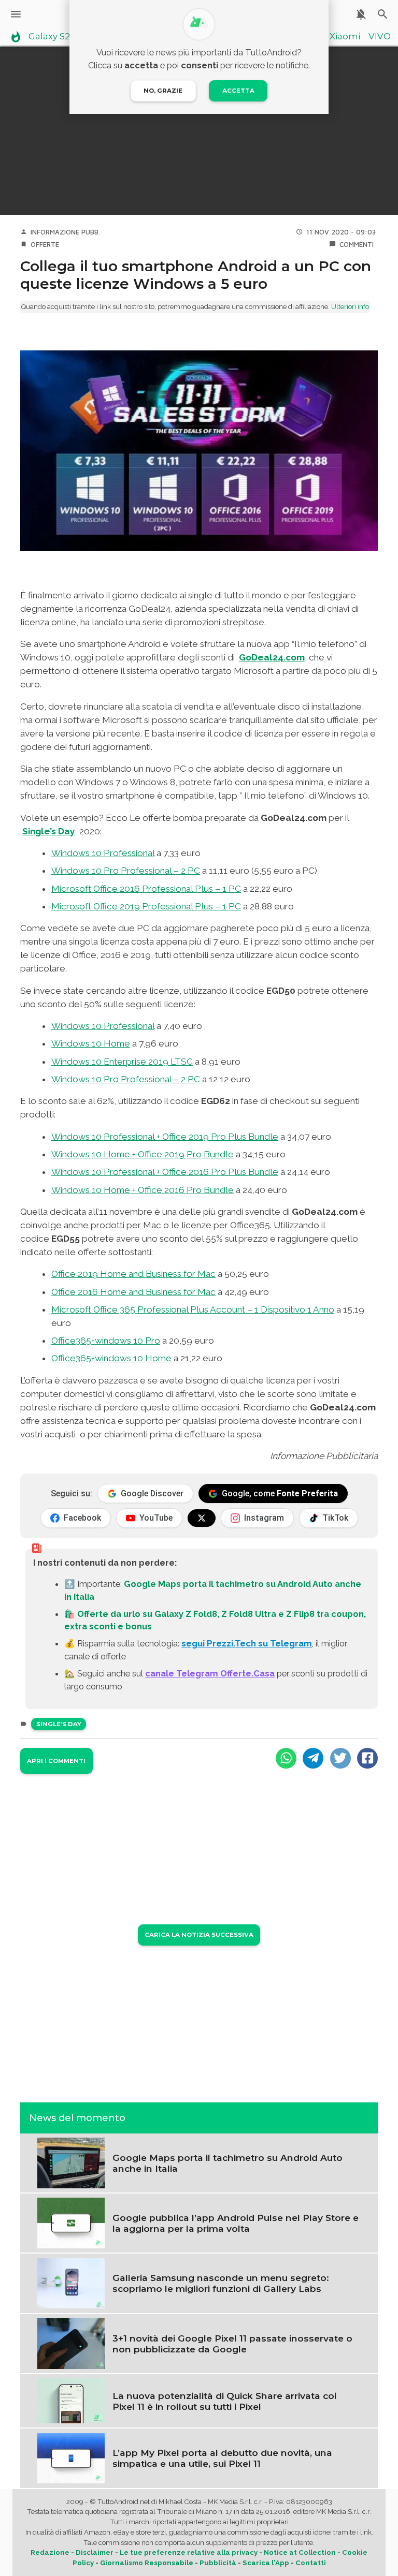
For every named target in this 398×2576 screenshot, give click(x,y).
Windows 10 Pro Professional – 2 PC (126, 871)
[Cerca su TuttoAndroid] (383, 14)
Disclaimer (95, 2552)
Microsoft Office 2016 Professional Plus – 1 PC (146, 889)
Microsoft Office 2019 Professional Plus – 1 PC (146, 906)
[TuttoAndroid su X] (202, 1518)
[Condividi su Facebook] (367, 1758)
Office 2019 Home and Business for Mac (133, 1274)
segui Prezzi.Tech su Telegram (247, 1643)
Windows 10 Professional (103, 853)
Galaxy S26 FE (58, 37)
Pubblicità (218, 2563)
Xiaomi (345, 37)
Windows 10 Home (91, 1043)
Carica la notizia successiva (199, 1935)
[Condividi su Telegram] (313, 1758)
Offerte (45, 244)
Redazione (50, 2552)
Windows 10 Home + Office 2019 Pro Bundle (143, 1154)
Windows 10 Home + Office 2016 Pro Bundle (143, 1190)
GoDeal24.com (272, 657)
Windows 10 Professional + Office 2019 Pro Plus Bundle (165, 1137)
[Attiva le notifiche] (361, 14)
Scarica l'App (266, 2563)
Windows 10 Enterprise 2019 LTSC (122, 1062)
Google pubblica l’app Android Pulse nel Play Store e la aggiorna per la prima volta (236, 2223)
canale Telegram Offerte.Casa (210, 1673)
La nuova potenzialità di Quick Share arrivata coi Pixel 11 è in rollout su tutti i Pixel (224, 2401)
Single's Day (59, 1724)
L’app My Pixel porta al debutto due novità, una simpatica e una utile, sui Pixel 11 (222, 2458)
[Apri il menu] (16, 14)
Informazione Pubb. (65, 232)
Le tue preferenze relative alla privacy (189, 2552)
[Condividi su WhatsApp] (286, 1758)
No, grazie (163, 91)
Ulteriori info (350, 307)
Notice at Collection (300, 2552)
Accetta (238, 91)
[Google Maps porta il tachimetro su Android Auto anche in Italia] (71, 2162)
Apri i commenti (56, 1761)
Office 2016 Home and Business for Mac (133, 1292)
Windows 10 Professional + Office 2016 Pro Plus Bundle (165, 1172)
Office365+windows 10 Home (111, 1358)
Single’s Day (49, 831)
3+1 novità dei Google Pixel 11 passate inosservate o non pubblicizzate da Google (232, 2344)
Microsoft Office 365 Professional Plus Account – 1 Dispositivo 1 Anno (193, 1309)
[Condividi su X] (340, 1758)
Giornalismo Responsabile (147, 2563)
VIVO (380, 37)
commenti (357, 244)
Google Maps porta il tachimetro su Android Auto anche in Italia (228, 2163)
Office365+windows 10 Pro (106, 1341)
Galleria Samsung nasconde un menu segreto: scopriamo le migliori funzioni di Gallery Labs (221, 2283)
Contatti (311, 2563)
